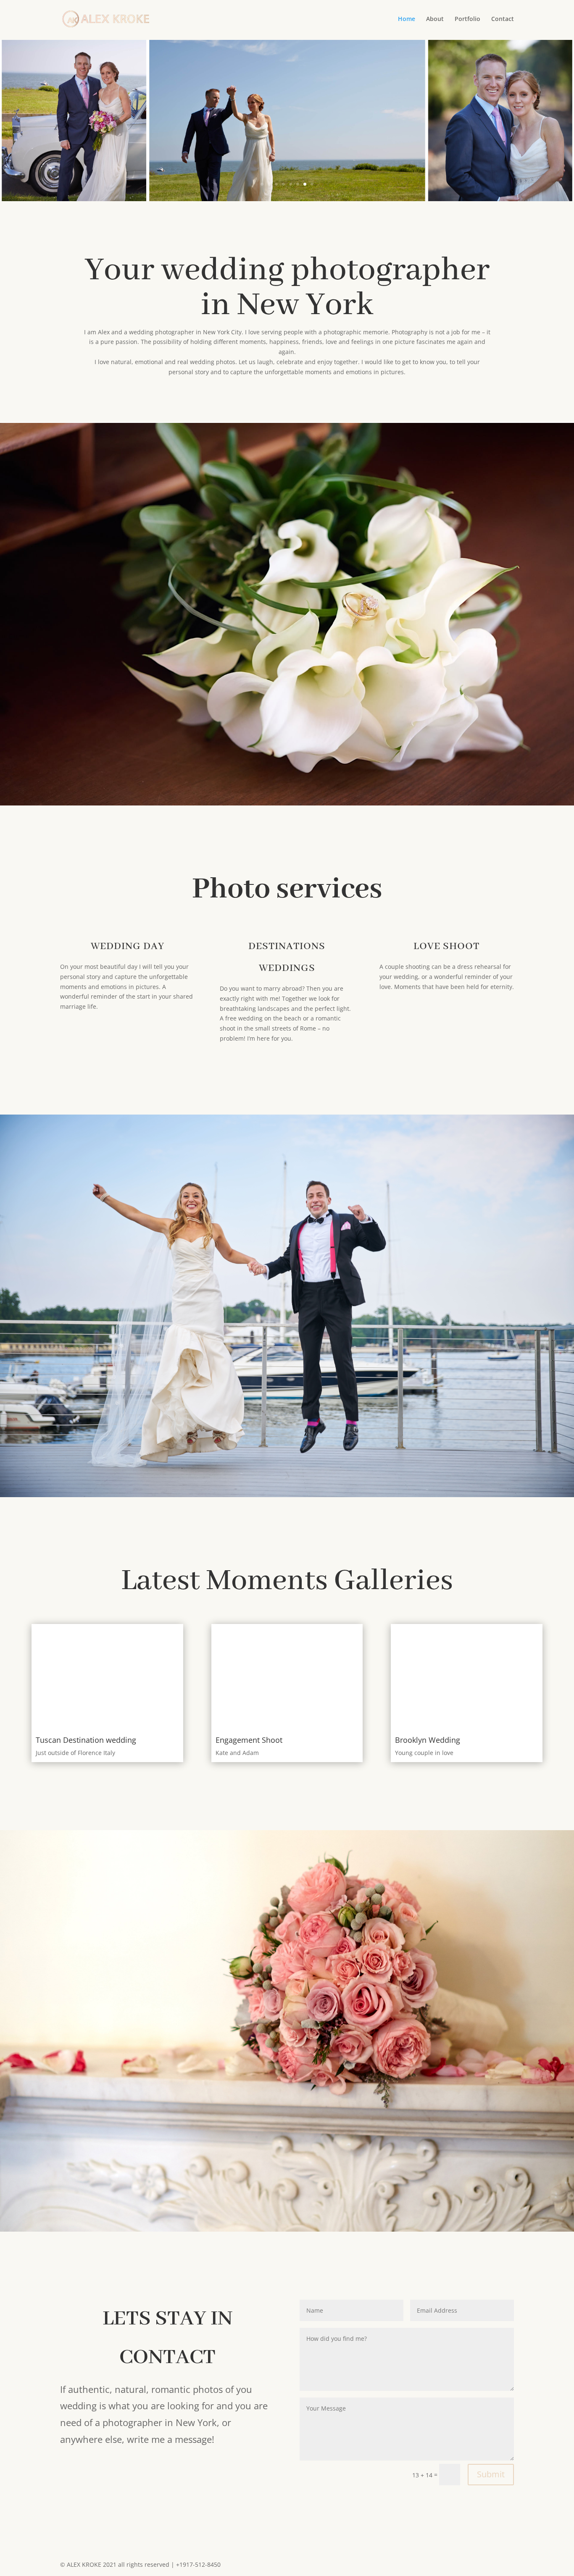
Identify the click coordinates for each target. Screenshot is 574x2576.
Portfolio (467, 19)
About (435, 19)
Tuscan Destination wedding (86, 1740)
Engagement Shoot (249, 1740)
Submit (491, 2474)
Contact (503, 19)
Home (407, 19)
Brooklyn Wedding (428, 1740)
